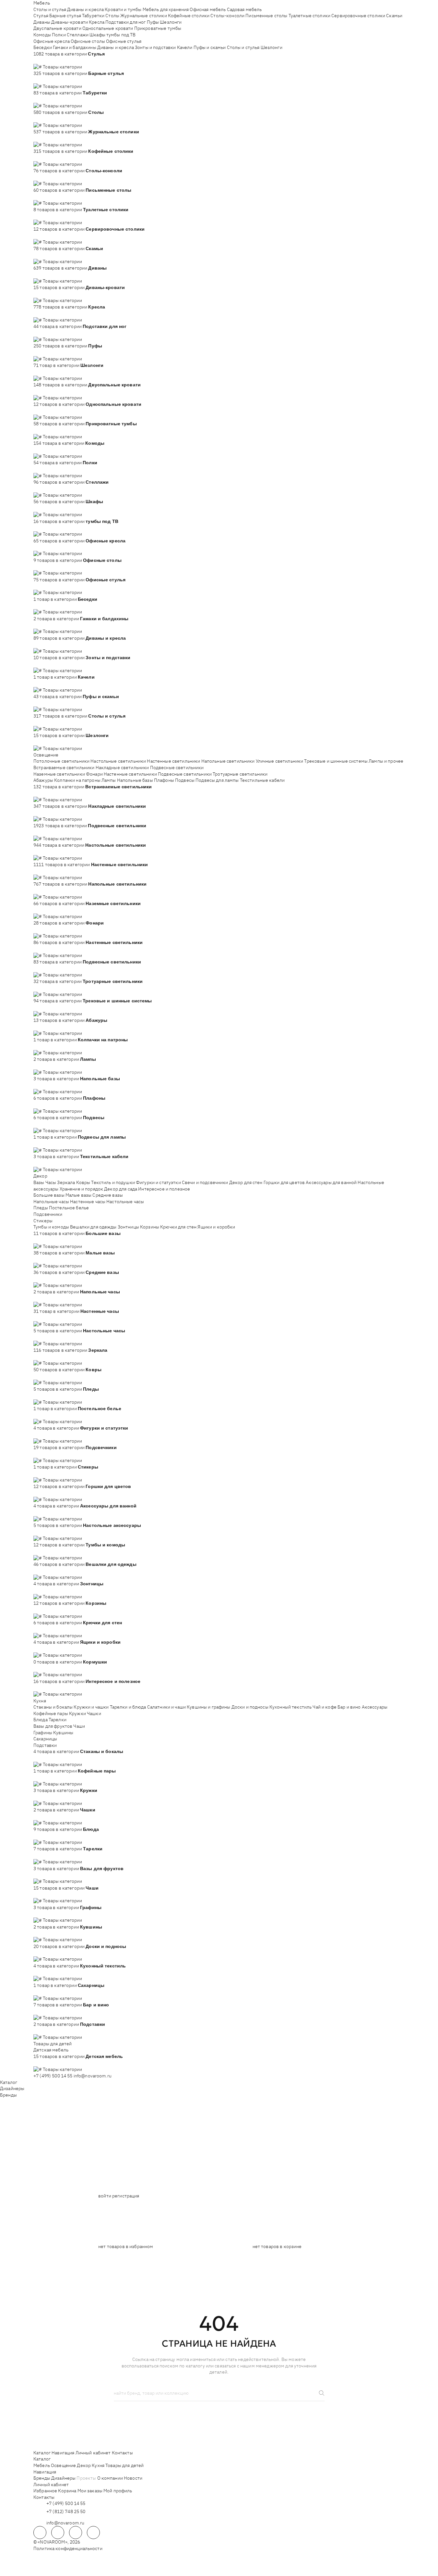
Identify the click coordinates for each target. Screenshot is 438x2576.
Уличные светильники (280, 761)
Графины (43, 1733)
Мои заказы (90, 2491)
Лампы (109, 780)
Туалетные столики (309, 16)
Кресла (97, 22)
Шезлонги (171, 22)
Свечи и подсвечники (205, 1182)
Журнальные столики (144, 16)
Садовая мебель (244, 9)
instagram (76, 2533)
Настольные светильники (118, 761)
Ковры (83, 1182)
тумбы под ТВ (121, 35)
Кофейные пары (51, 1713)
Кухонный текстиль (290, 1707)
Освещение (46, 755)
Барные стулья (65, 16)
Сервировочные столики (358, 16)
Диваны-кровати (70, 22)
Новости (133, 2478)
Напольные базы (135, 780)
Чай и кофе (324, 1707)
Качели (185, 47)
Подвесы (185, 780)
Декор (40, 1176)
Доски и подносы (250, 1707)
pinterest (93, 2533)
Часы (51, 1182)
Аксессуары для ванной (331, 1182)
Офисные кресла (52, 41)
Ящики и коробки (216, 1227)
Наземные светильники (59, 774)
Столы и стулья (50, 9)
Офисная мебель (208, 9)
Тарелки (58, 1720)
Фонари (94, 774)
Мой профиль (118, 2491)
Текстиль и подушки (113, 1182)
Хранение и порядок (82, 1189)
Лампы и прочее (386, 761)
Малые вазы (78, 1195)
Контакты (122, 2453)
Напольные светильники (228, 761)
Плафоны (164, 780)
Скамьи (394, 16)
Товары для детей (53, 2044)
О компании (110, 2478)
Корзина (67, 2491)
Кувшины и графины (208, 1707)
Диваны (42, 22)
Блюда (41, 1720)
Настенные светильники (173, 761)
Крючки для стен (178, 1227)
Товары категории (62, 67)
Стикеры (43, 1221)
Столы (112, 16)
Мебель (42, 3)
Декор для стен (246, 1182)
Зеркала (66, 1182)
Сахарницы (45, 1739)
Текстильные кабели (262, 780)
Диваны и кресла (85, 9)
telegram (40, 2533)
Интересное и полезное (164, 1189)
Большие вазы (49, 1195)
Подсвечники (48, 1214)
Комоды (42, 35)
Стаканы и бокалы (53, 1707)
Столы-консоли (227, 16)
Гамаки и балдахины (75, 47)
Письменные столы (266, 16)
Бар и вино (349, 1707)
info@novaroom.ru (93, 2076)
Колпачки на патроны (77, 780)
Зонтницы (128, 1227)
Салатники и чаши (166, 1707)
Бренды (8, 2095)
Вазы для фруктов (53, 1726)
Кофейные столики (189, 16)
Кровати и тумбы (123, 9)
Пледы (41, 1208)
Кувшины (63, 1733)
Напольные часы (51, 1202)
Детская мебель (51, 2050)
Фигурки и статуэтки (158, 1182)
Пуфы (153, 22)
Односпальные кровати (108, 28)
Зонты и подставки (155, 47)
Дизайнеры (12, 2088)
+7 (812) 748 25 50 (66, 2511)
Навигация (63, 2453)
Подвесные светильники (177, 768)
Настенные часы (88, 1202)
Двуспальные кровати (57, 28)
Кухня (40, 1701)
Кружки (77, 1713)
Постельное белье (69, 1208)
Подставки (45, 1745)
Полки (59, 35)
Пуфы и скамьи (210, 47)
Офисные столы (88, 41)
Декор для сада (121, 1189)
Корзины (150, 1227)
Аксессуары (375, 1707)
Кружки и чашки (91, 1707)
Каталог (9, 2082)
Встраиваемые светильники (64, 768)
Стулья (41, 16)
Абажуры (43, 780)
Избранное (45, 2491)
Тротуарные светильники (240, 774)
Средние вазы (108, 1195)
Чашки (94, 1713)
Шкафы (97, 35)
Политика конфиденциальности (68, 2548)
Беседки (43, 47)
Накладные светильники (122, 768)
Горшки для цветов (284, 1182)
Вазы (39, 1182)
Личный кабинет (93, 2453)
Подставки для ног (125, 22)
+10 (47, 60)
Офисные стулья (124, 41)
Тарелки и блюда (128, 1707)
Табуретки (93, 16)
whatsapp (58, 2533)
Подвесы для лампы (217, 780)
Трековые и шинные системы (336, 761)
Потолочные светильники (61, 761)
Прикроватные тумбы (158, 28)
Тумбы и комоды (51, 1227)
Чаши (79, 1726)
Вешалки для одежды (93, 1227)
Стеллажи (78, 35)
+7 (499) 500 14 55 (53, 2076)
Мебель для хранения (166, 9)
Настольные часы (125, 1202)
